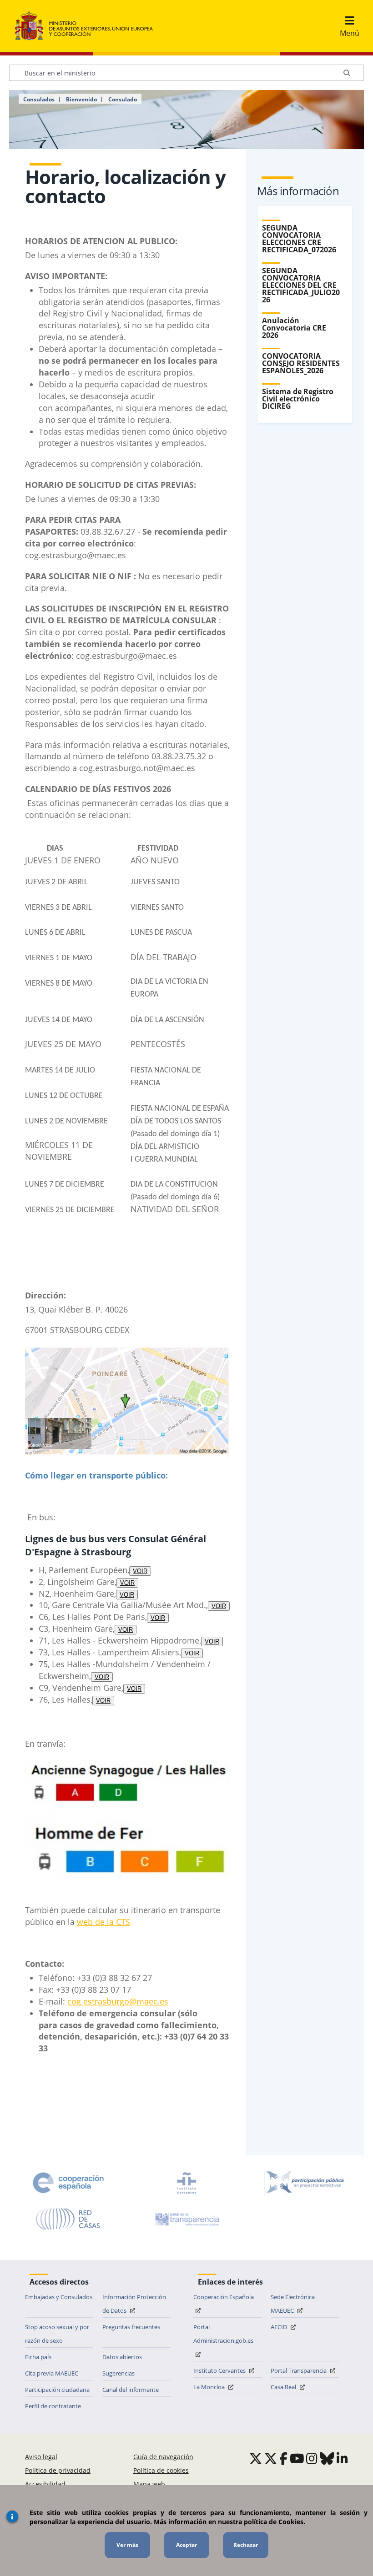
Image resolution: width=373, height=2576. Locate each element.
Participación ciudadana (57, 2390)
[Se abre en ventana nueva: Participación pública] (305, 2183)
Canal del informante (131, 2390)
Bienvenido (81, 100)
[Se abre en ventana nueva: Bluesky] (327, 2458)
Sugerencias (118, 2373)
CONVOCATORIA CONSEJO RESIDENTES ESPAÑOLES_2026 (301, 363)
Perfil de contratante (53, 2406)
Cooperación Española (224, 2297)
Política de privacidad (58, 2470)
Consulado (123, 100)
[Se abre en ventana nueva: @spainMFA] (271, 2458)
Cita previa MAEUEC (52, 2373)
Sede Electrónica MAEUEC (293, 2304)
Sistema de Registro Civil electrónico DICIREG (298, 399)
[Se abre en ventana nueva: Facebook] (283, 2458)
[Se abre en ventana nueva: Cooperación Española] (68, 2183)
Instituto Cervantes (220, 2371)
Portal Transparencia (299, 2371)
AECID (280, 2327)
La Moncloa (210, 2387)
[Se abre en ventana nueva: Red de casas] (68, 2219)
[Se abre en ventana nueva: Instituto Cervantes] (186, 2183)
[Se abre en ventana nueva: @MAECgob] (256, 2458)
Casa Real (284, 2387)
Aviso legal (41, 2457)
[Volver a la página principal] (88, 26)
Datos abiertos (122, 2357)
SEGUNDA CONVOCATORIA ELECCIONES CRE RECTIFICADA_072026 (299, 239)
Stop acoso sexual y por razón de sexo (57, 2334)
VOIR (140, 1571)
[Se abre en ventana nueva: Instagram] (312, 2458)
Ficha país (38, 2357)
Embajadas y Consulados (59, 2297)
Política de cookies (161, 2470)
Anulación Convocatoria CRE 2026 (294, 328)
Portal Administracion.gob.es (223, 2334)
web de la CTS (103, 1922)
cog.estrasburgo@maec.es (118, 2001)
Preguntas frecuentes (131, 2327)
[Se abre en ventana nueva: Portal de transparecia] (186, 2219)
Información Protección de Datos (134, 2304)
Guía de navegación (163, 2457)
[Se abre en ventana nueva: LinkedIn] (342, 2458)
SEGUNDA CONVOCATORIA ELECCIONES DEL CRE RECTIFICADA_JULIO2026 (301, 285)
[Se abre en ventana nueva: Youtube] (297, 2458)
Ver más (127, 2545)
